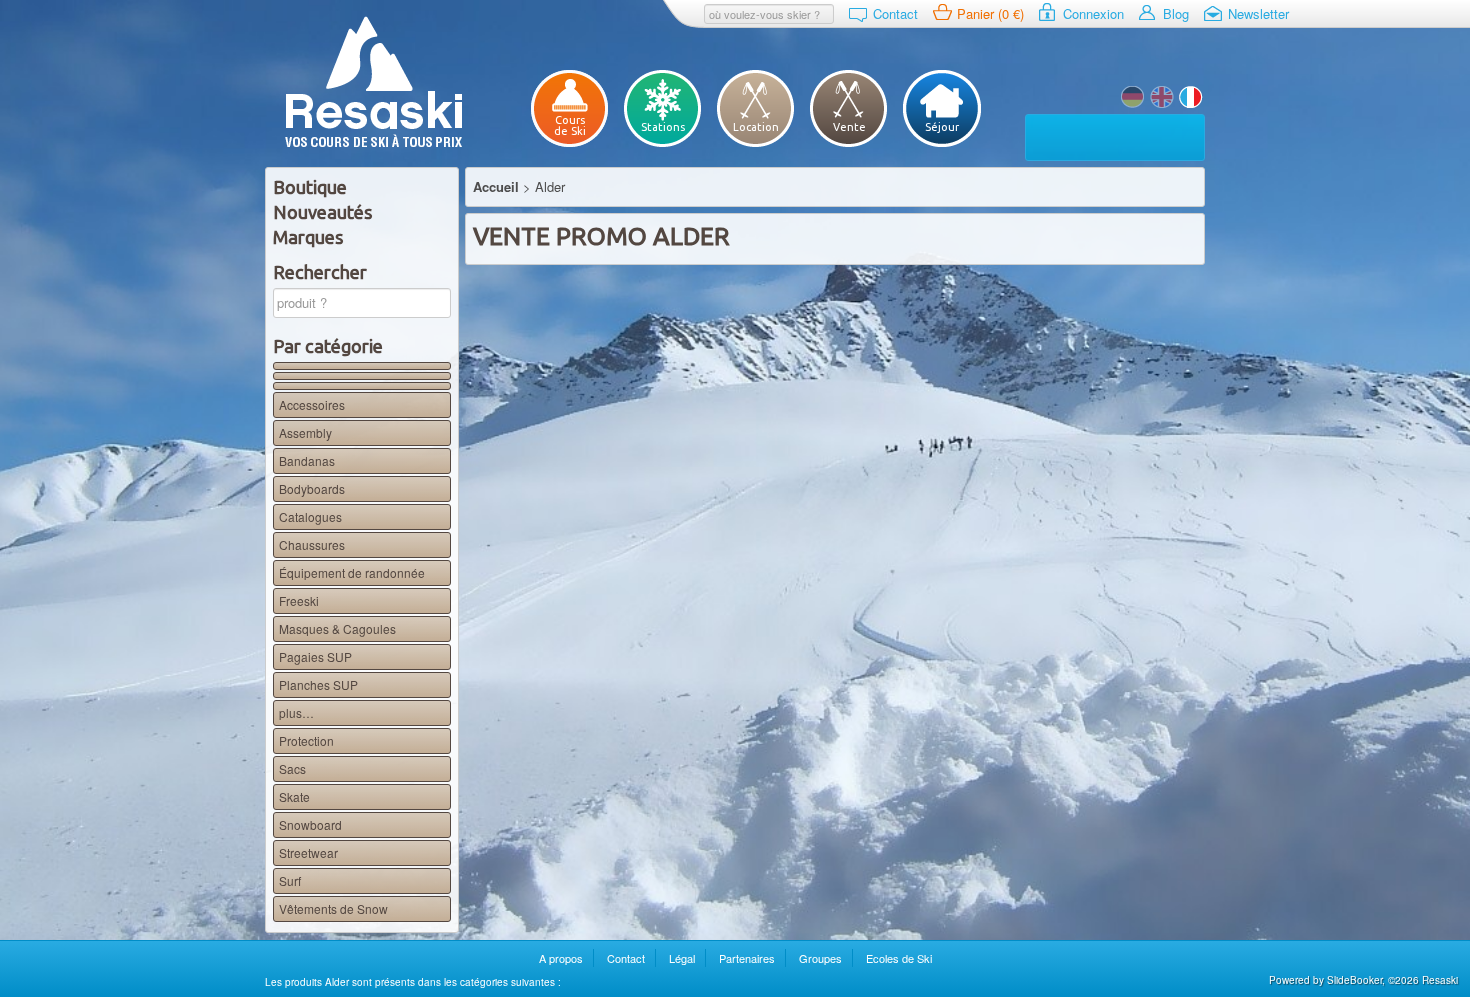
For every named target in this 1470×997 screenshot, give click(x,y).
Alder (1162, 97)
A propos (561, 958)
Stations (663, 127)
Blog (1176, 13)
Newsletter (1258, 13)
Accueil (496, 186)
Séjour (942, 127)
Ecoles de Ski (899, 958)
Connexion (1093, 13)
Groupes (820, 958)
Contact (895, 13)
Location (756, 127)
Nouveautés (322, 212)
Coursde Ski (570, 125)
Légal (682, 958)
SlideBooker (1354, 980)
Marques (308, 237)
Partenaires (747, 958)
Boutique (310, 187)
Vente (849, 127)
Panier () (990, 13)
